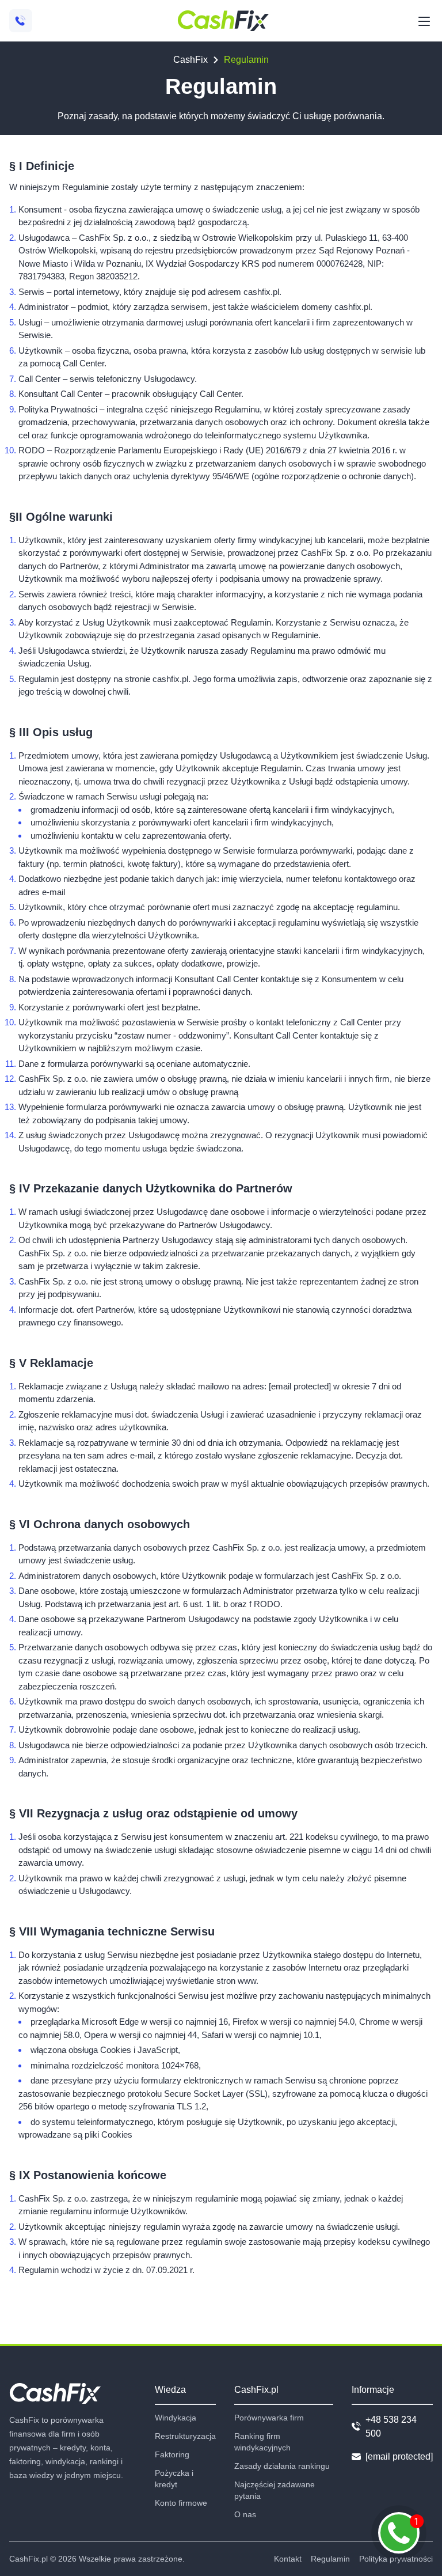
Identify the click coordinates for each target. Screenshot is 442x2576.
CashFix (190, 60)
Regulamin (330, 2559)
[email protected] (300, 1386)
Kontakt (288, 2559)
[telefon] (21, 21)
